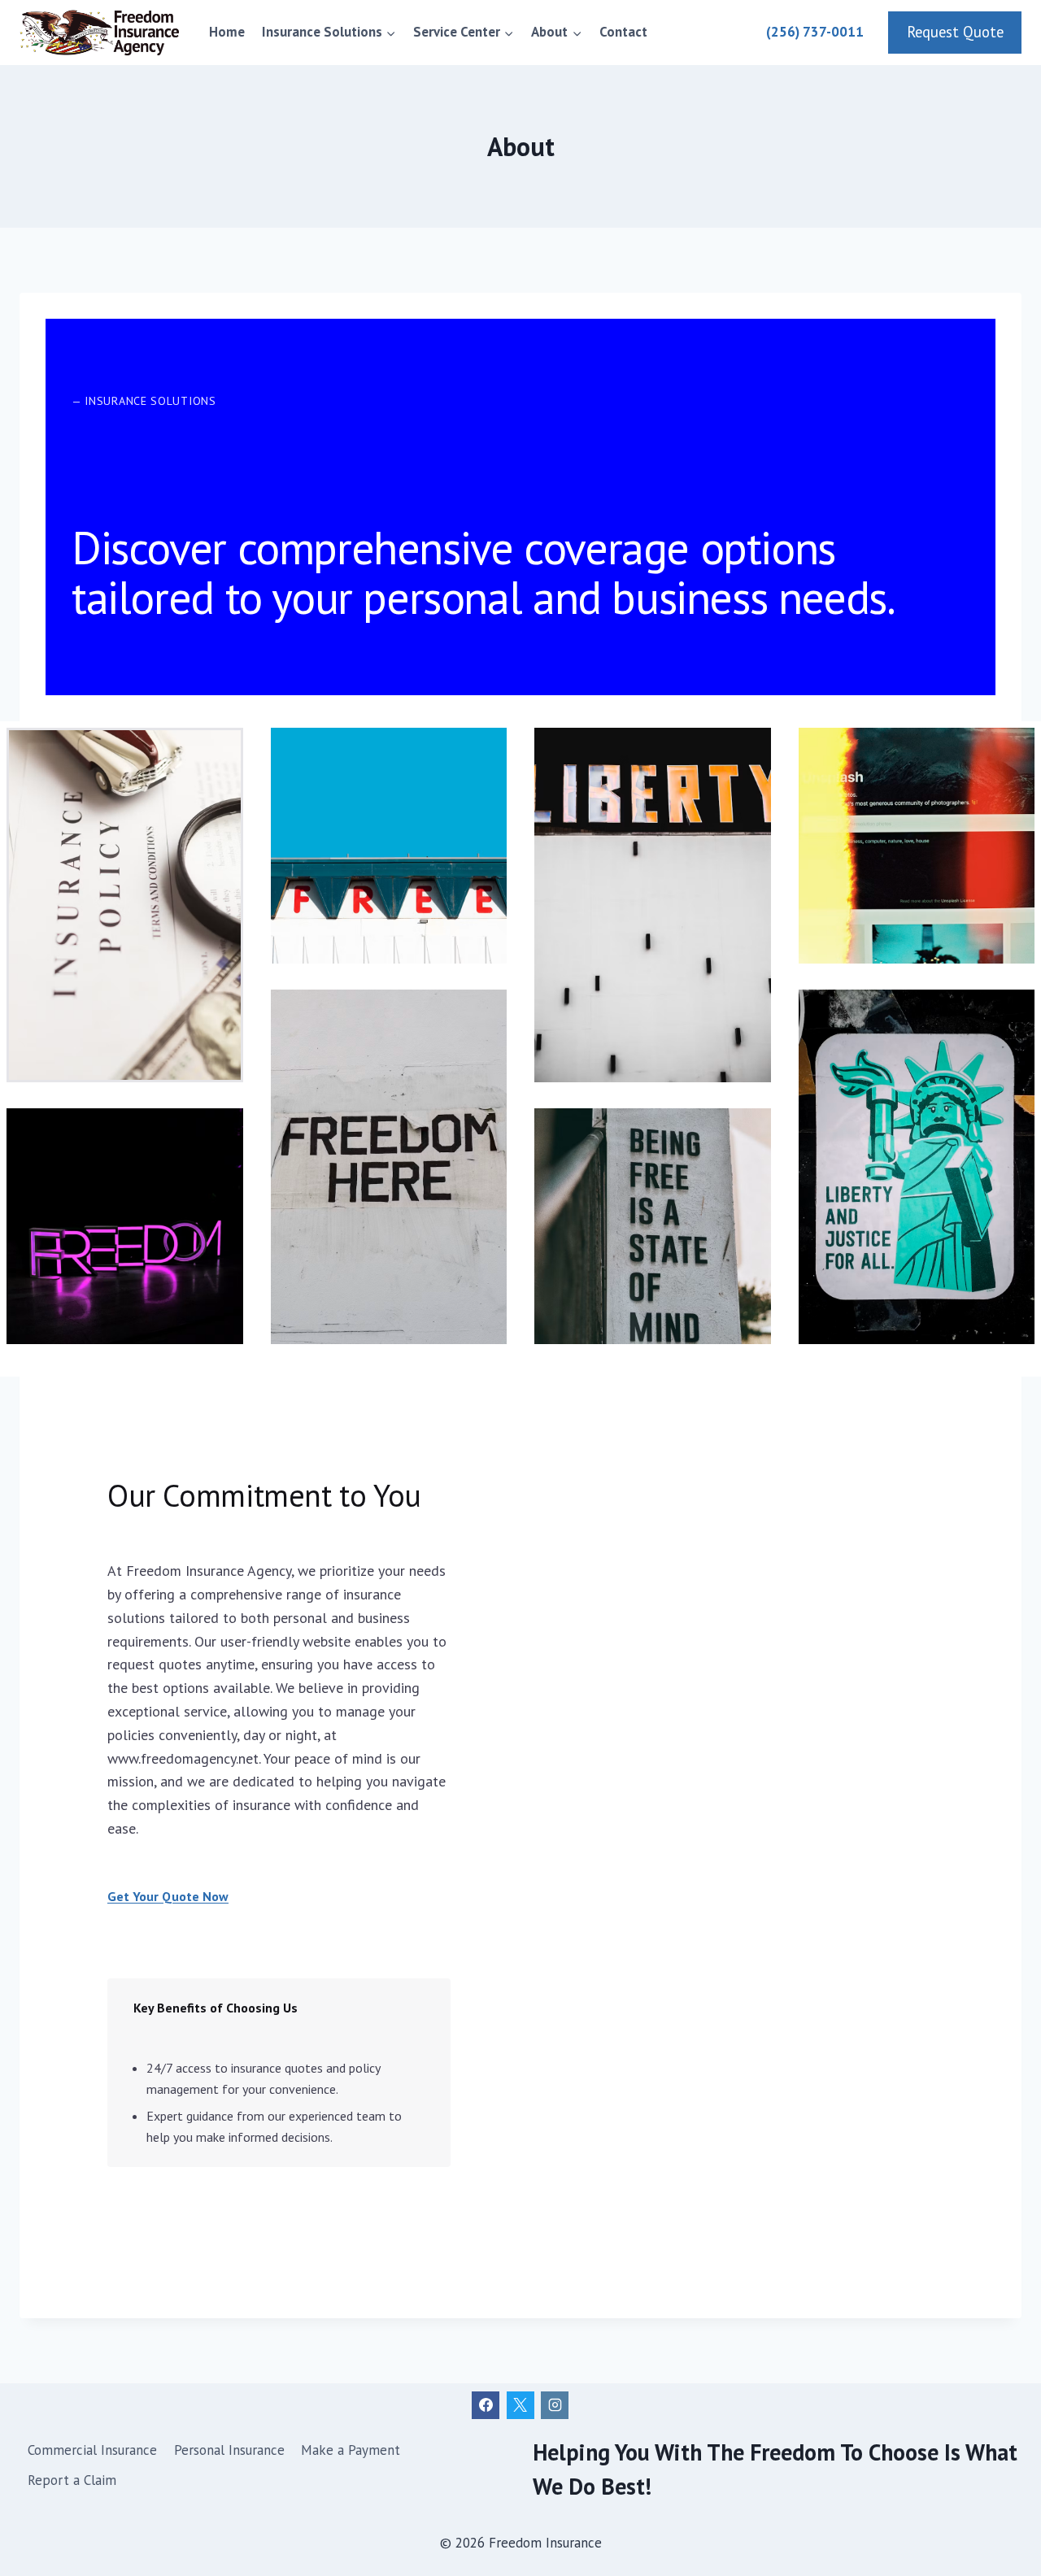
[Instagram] (555, 2405)
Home (227, 32)
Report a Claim (72, 2480)
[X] (520, 2405)
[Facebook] (486, 2405)
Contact (623, 32)
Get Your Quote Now (168, 1896)
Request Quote (955, 32)
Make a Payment (351, 2450)
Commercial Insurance (92, 2450)
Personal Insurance (229, 2450)
